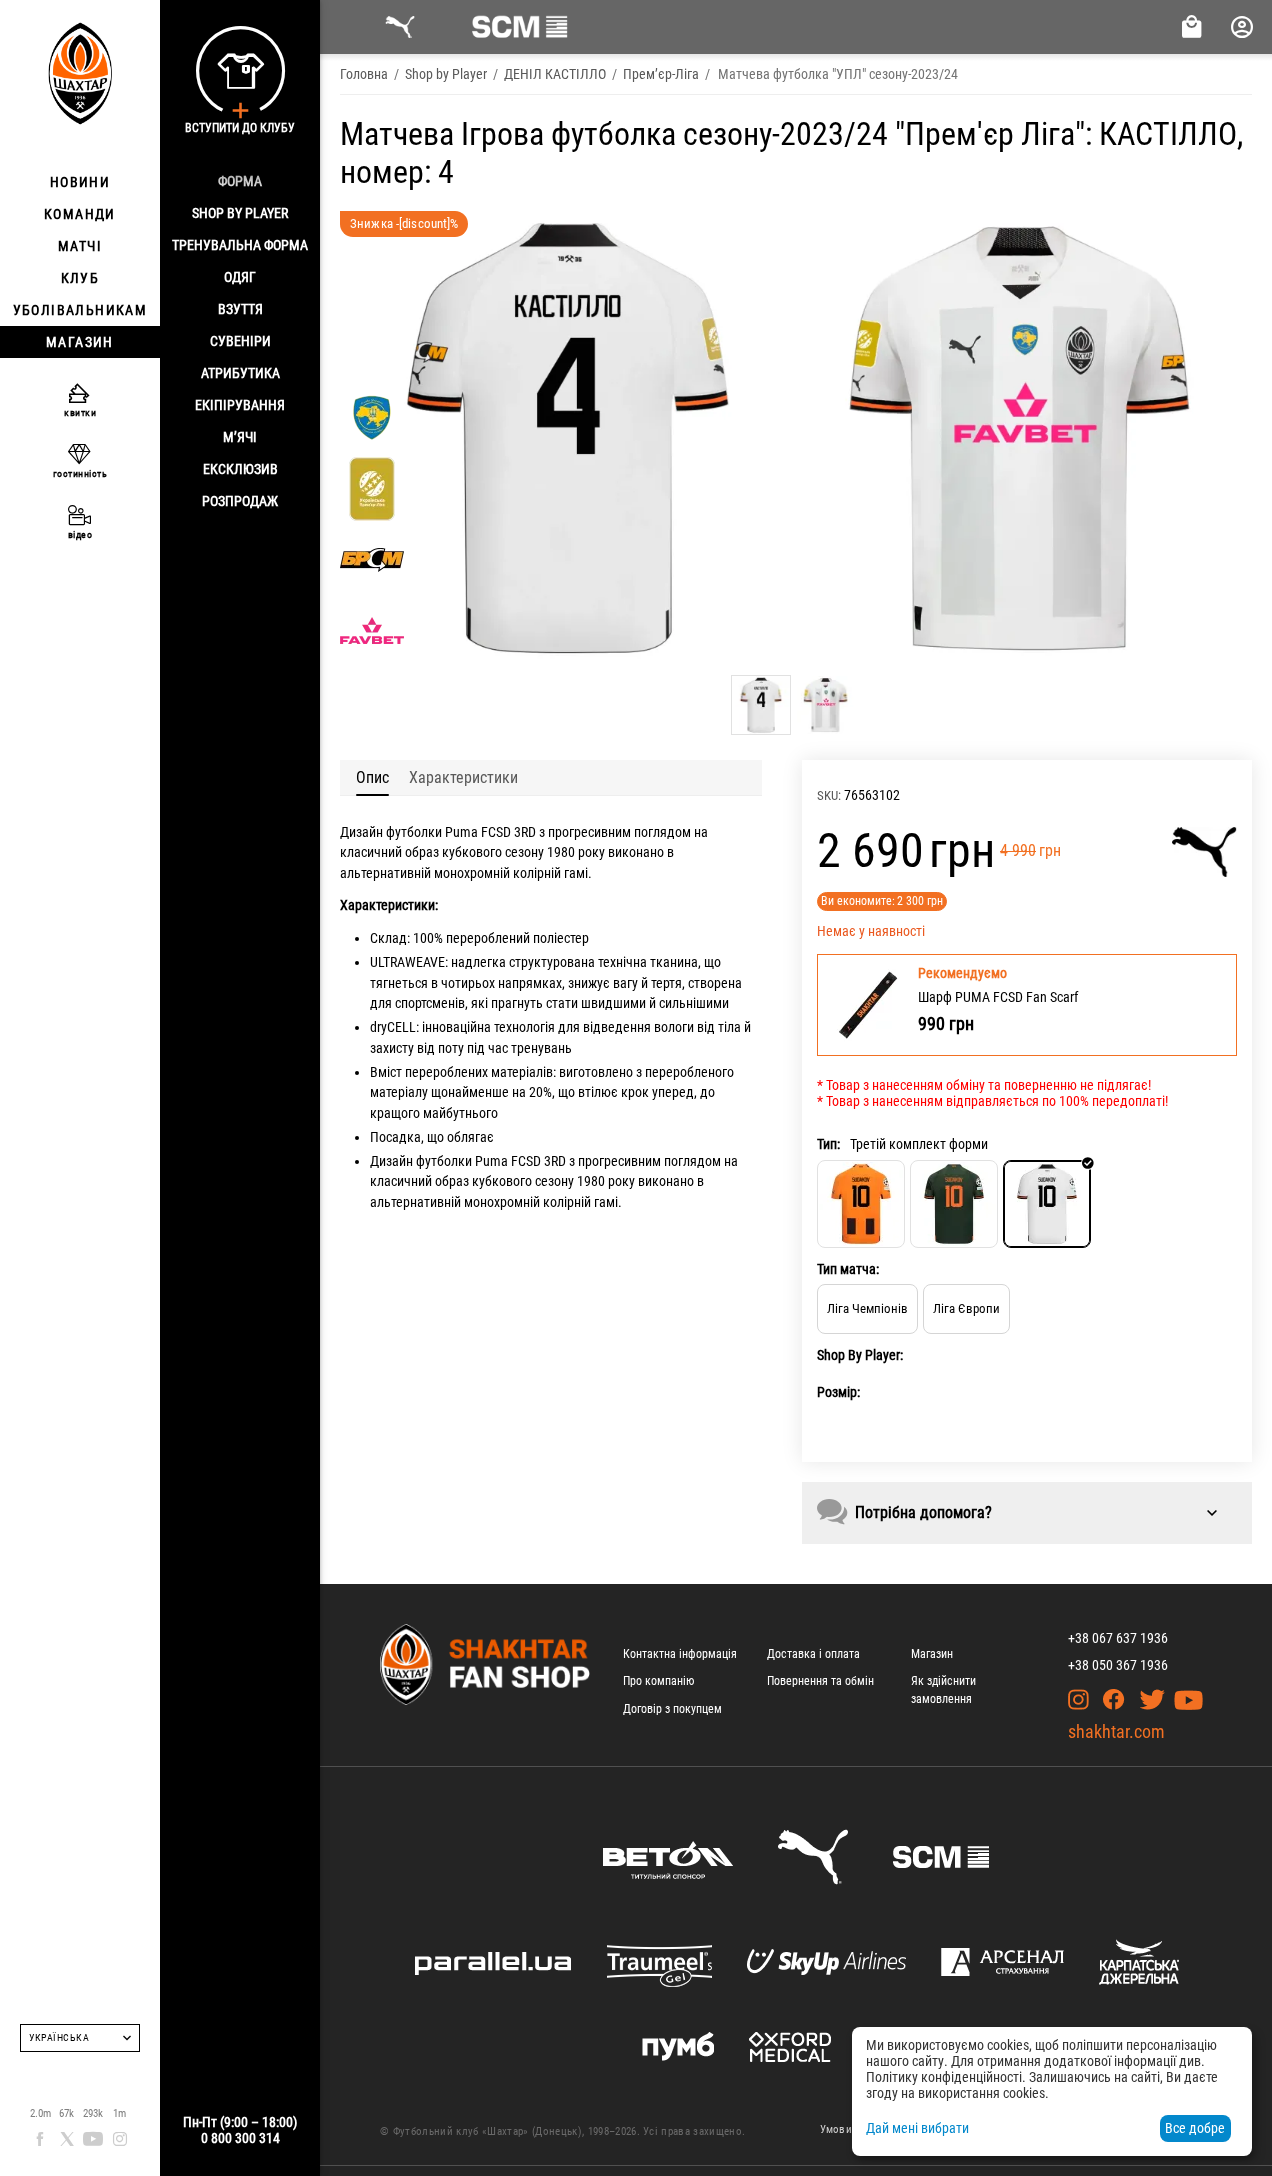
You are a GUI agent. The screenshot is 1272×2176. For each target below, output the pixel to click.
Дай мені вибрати (917, 2128)
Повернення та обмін (820, 1681)
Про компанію (658, 1681)
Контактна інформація (680, 1654)
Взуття (240, 309)
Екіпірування (240, 405)
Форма (240, 181)
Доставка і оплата (813, 1654)
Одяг (240, 277)
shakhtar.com (1116, 1731)
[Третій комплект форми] (1047, 1204)
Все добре (1195, 2128)
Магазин (932, 1654)
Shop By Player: (860, 1355)
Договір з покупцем (672, 1709)
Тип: (828, 1144)
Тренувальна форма (240, 245)
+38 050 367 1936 (1118, 1665)
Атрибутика (240, 373)
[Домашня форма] (861, 1204)
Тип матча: (848, 1269)
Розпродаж (240, 501)
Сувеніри (240, 341)
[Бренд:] (1204, 852)
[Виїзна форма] (954, 1204)
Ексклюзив (240, 469)
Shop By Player (240, 213)
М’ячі (240, 437)
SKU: (829, 795)
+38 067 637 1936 (1118, 1638)
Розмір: (838, 1392)
